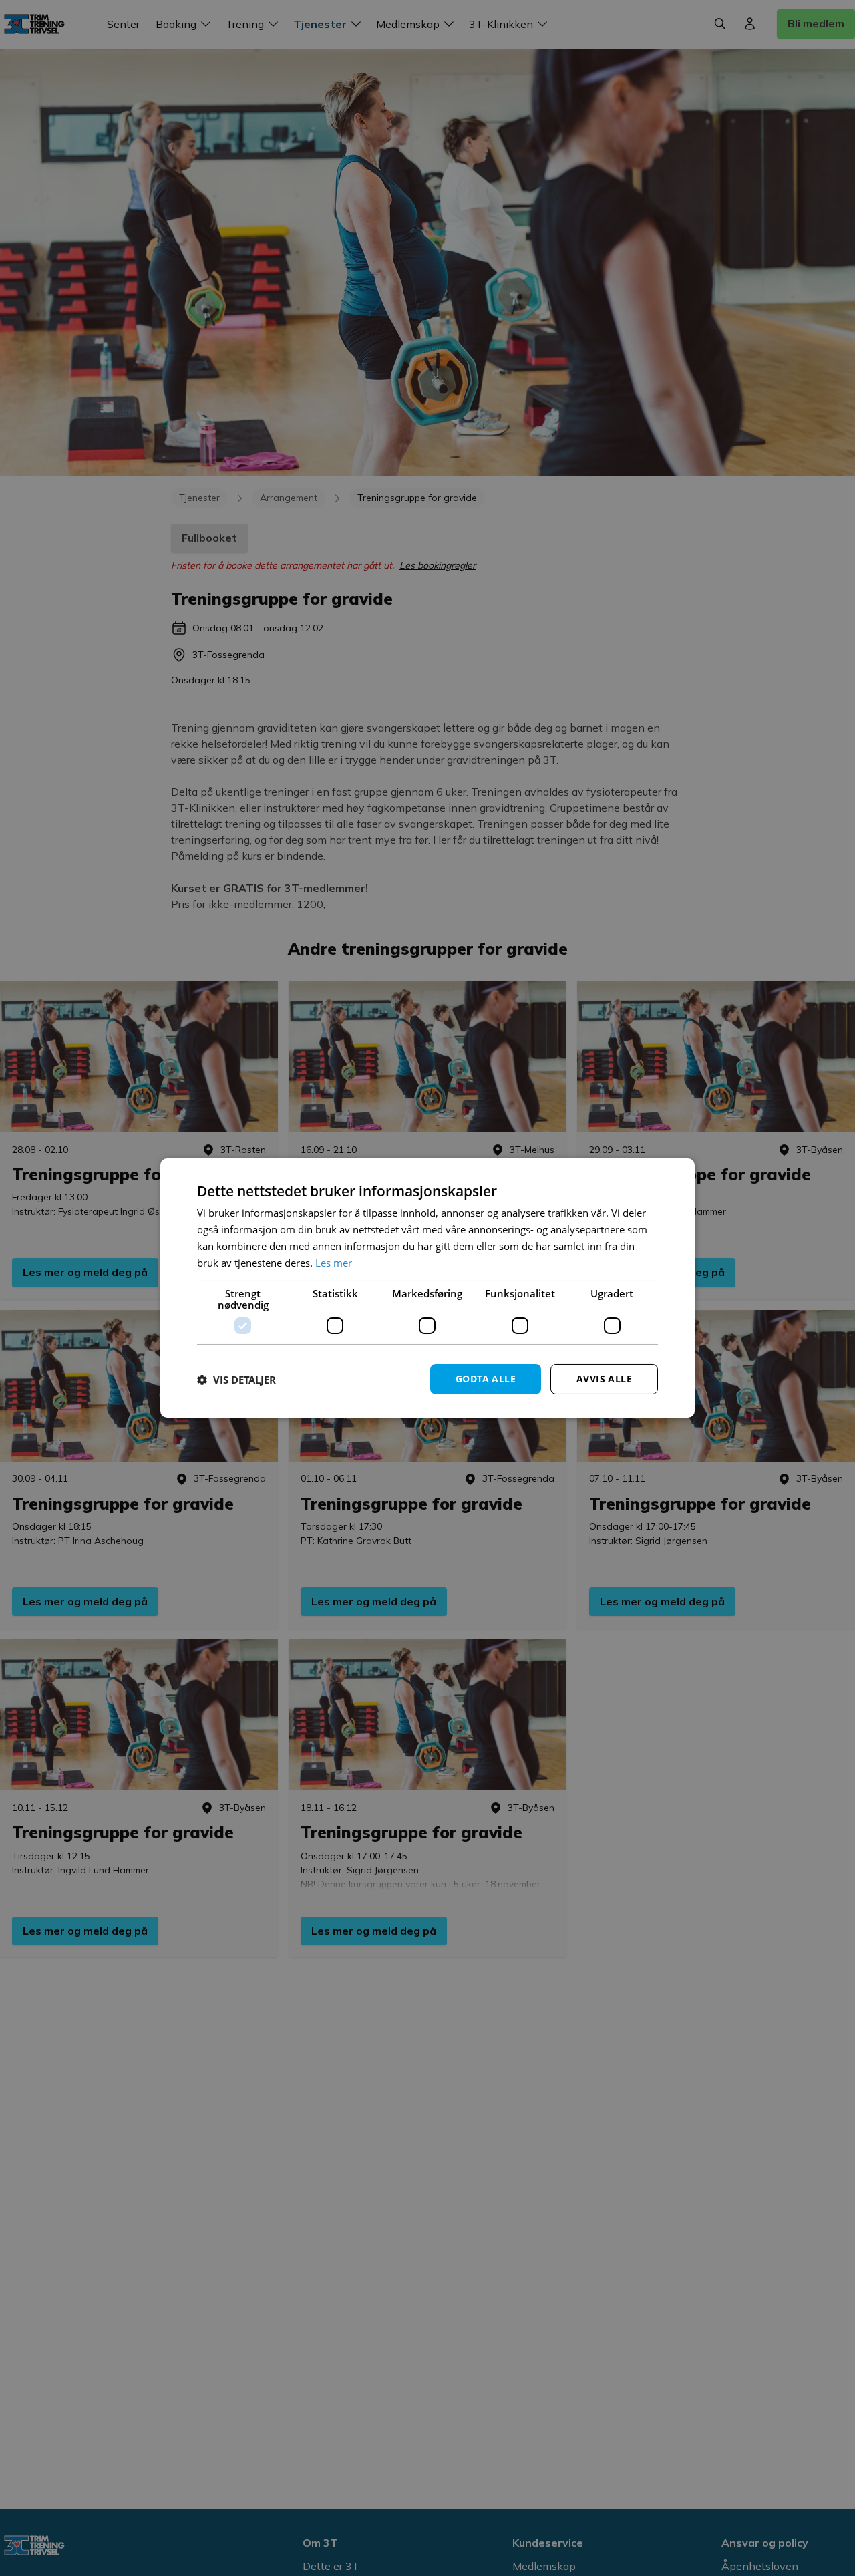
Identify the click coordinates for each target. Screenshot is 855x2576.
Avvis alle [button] (604, 1379)
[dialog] (427, 1288)
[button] (236, 1380)
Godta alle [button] (486, 1379)
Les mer (334, 1263)
